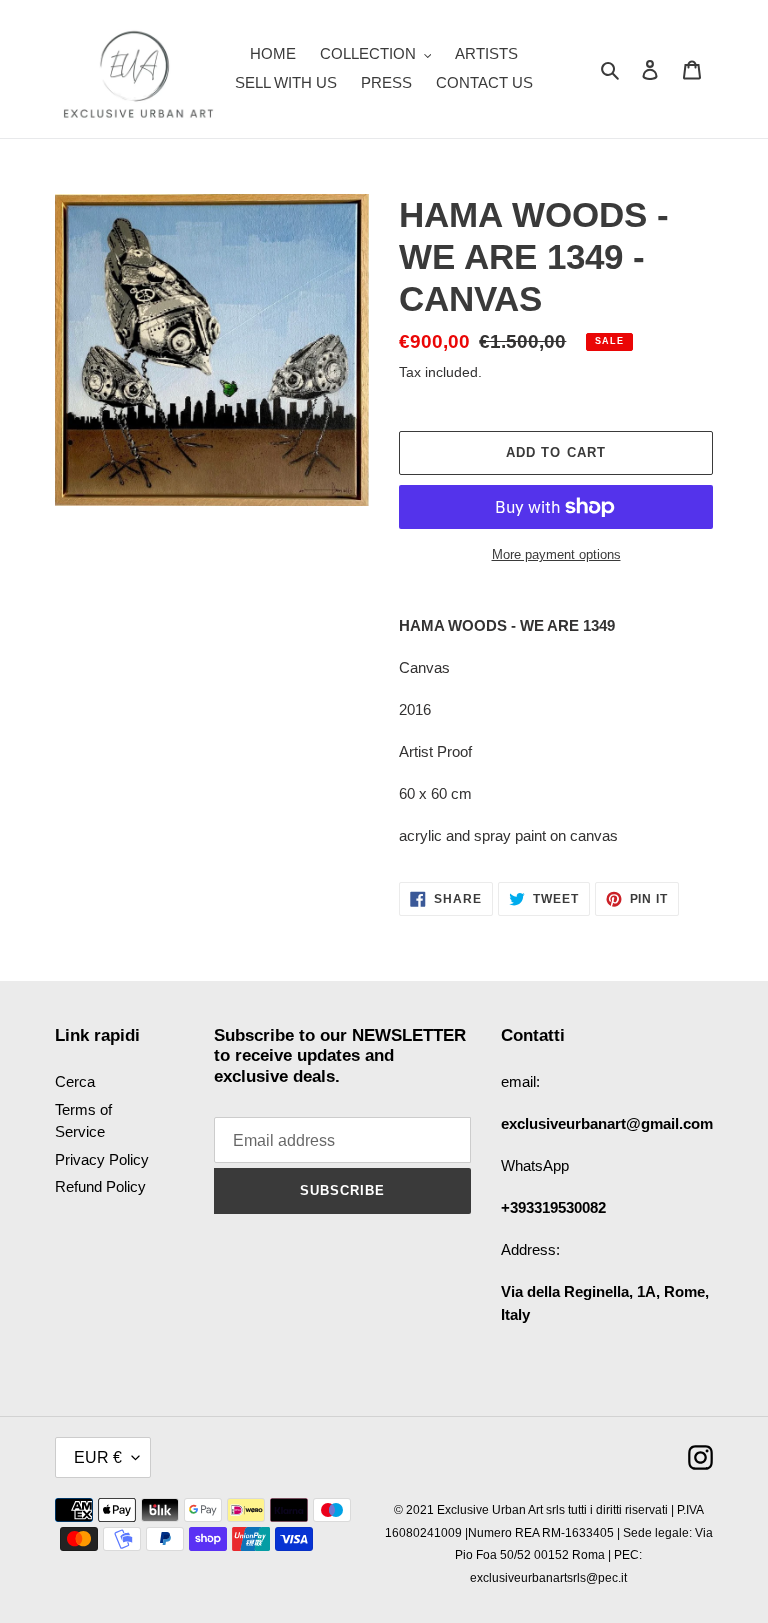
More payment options (556, 554)
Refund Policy (100, 1186)
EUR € (98, 1457)
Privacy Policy (102, 1159)
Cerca (75, 1081)
